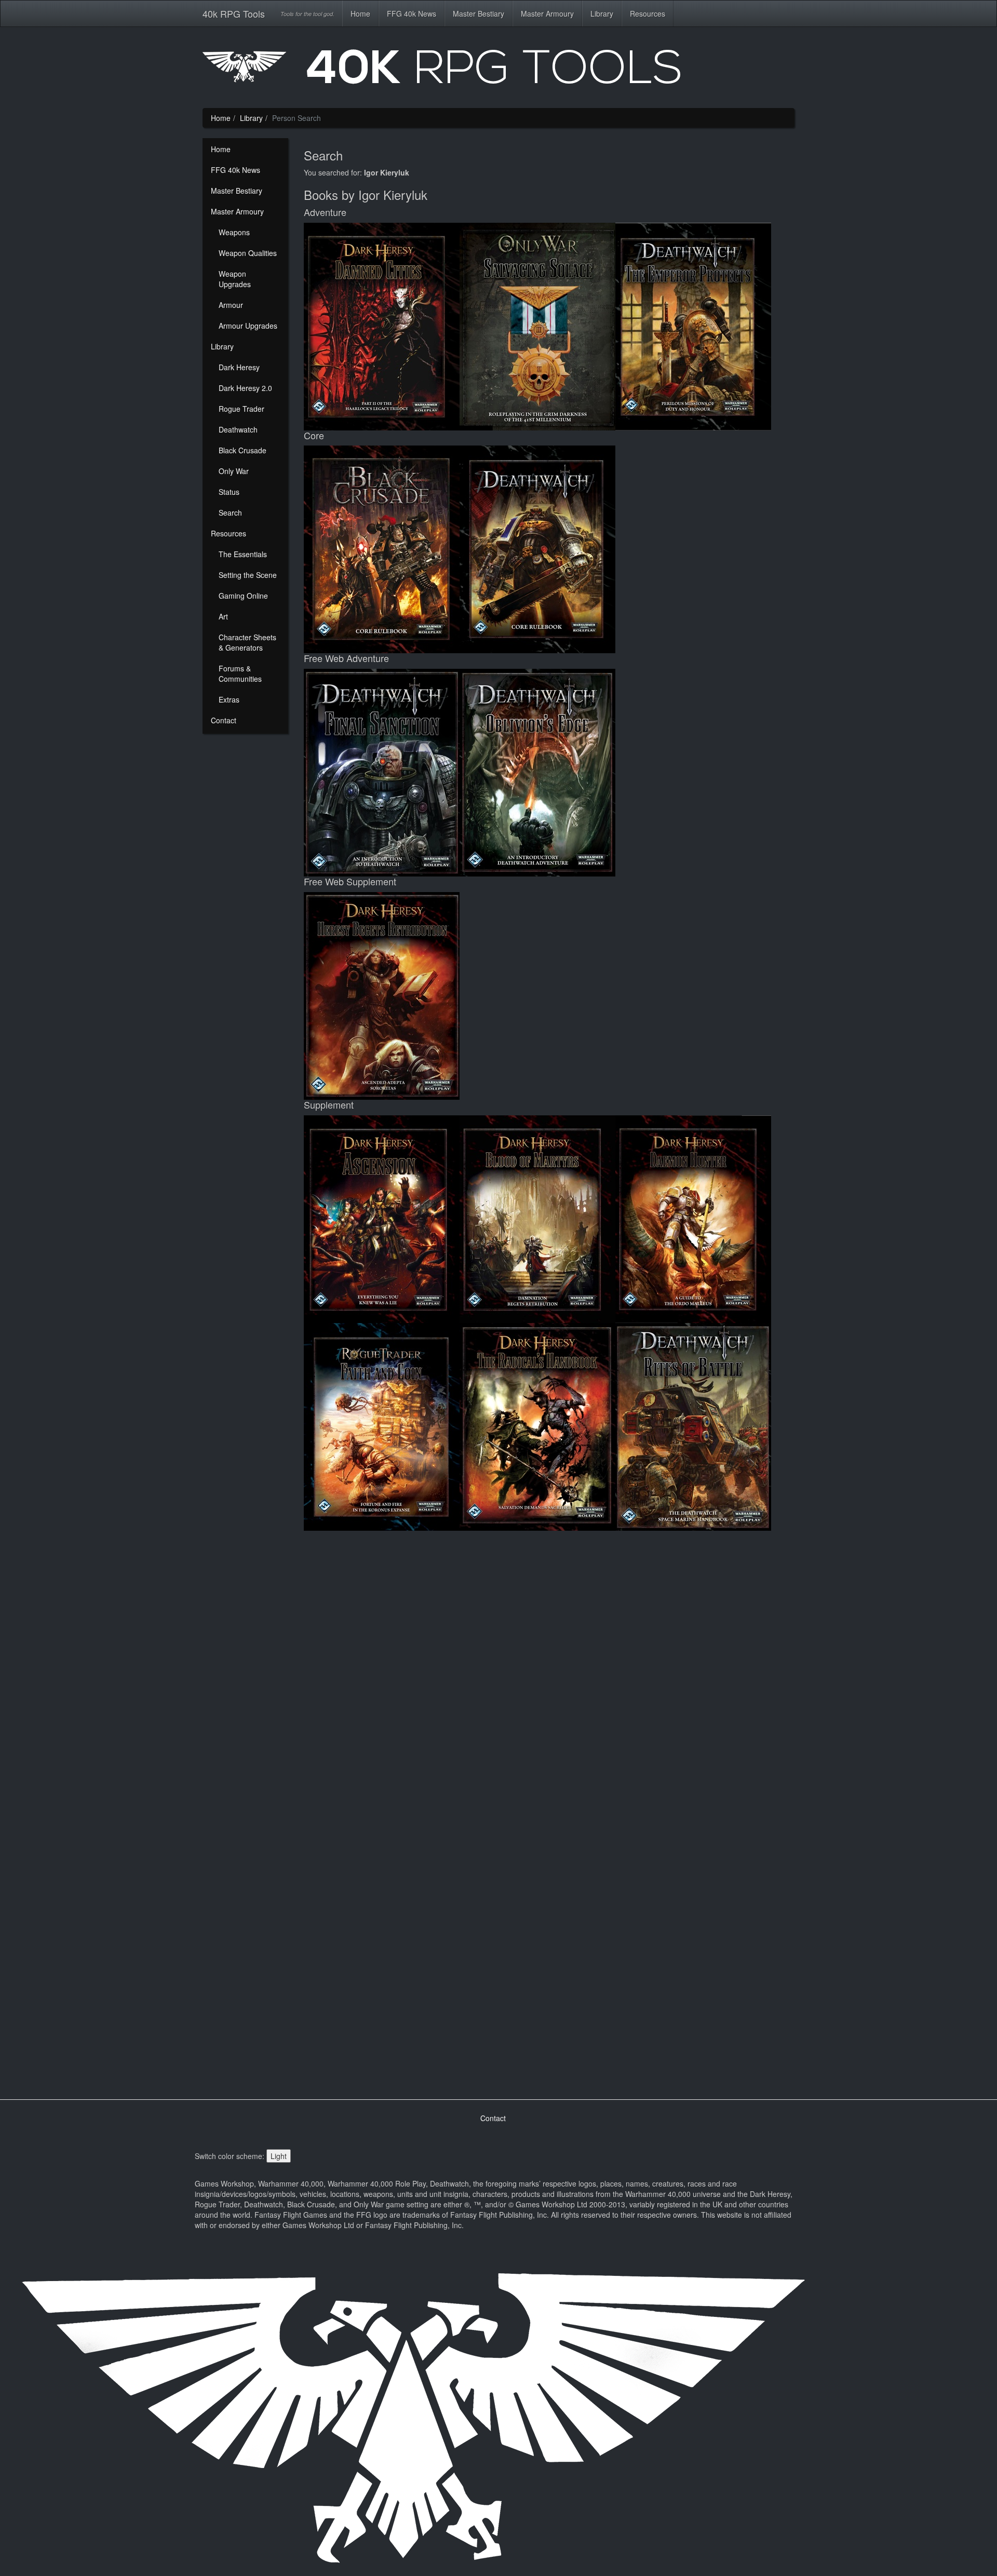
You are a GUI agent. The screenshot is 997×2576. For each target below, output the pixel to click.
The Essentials (243, 554)
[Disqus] (549, 1671)
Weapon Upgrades (235, 279)
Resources (648, 14)
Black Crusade (242, 450)
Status (229, 492)
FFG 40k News (412, 14)
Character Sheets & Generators (247, 642)
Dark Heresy (239, 367)
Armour (231, 305)
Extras (229, 699)
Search (230, 512)
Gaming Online (243, 596)
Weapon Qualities (248, 253)
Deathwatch (238, 429)
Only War (234, 471)
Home (360, 14)
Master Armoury (547, 14)
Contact (224, 720)
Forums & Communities (240, 673)
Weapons (234, 232)
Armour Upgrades (248, 326)
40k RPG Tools (234, 14)
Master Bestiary (479, 14)
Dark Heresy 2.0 (245, 388)
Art (223, 616)
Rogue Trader (241, 409)
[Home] (498, 71)
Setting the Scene (248, 575)
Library (602, 14)
